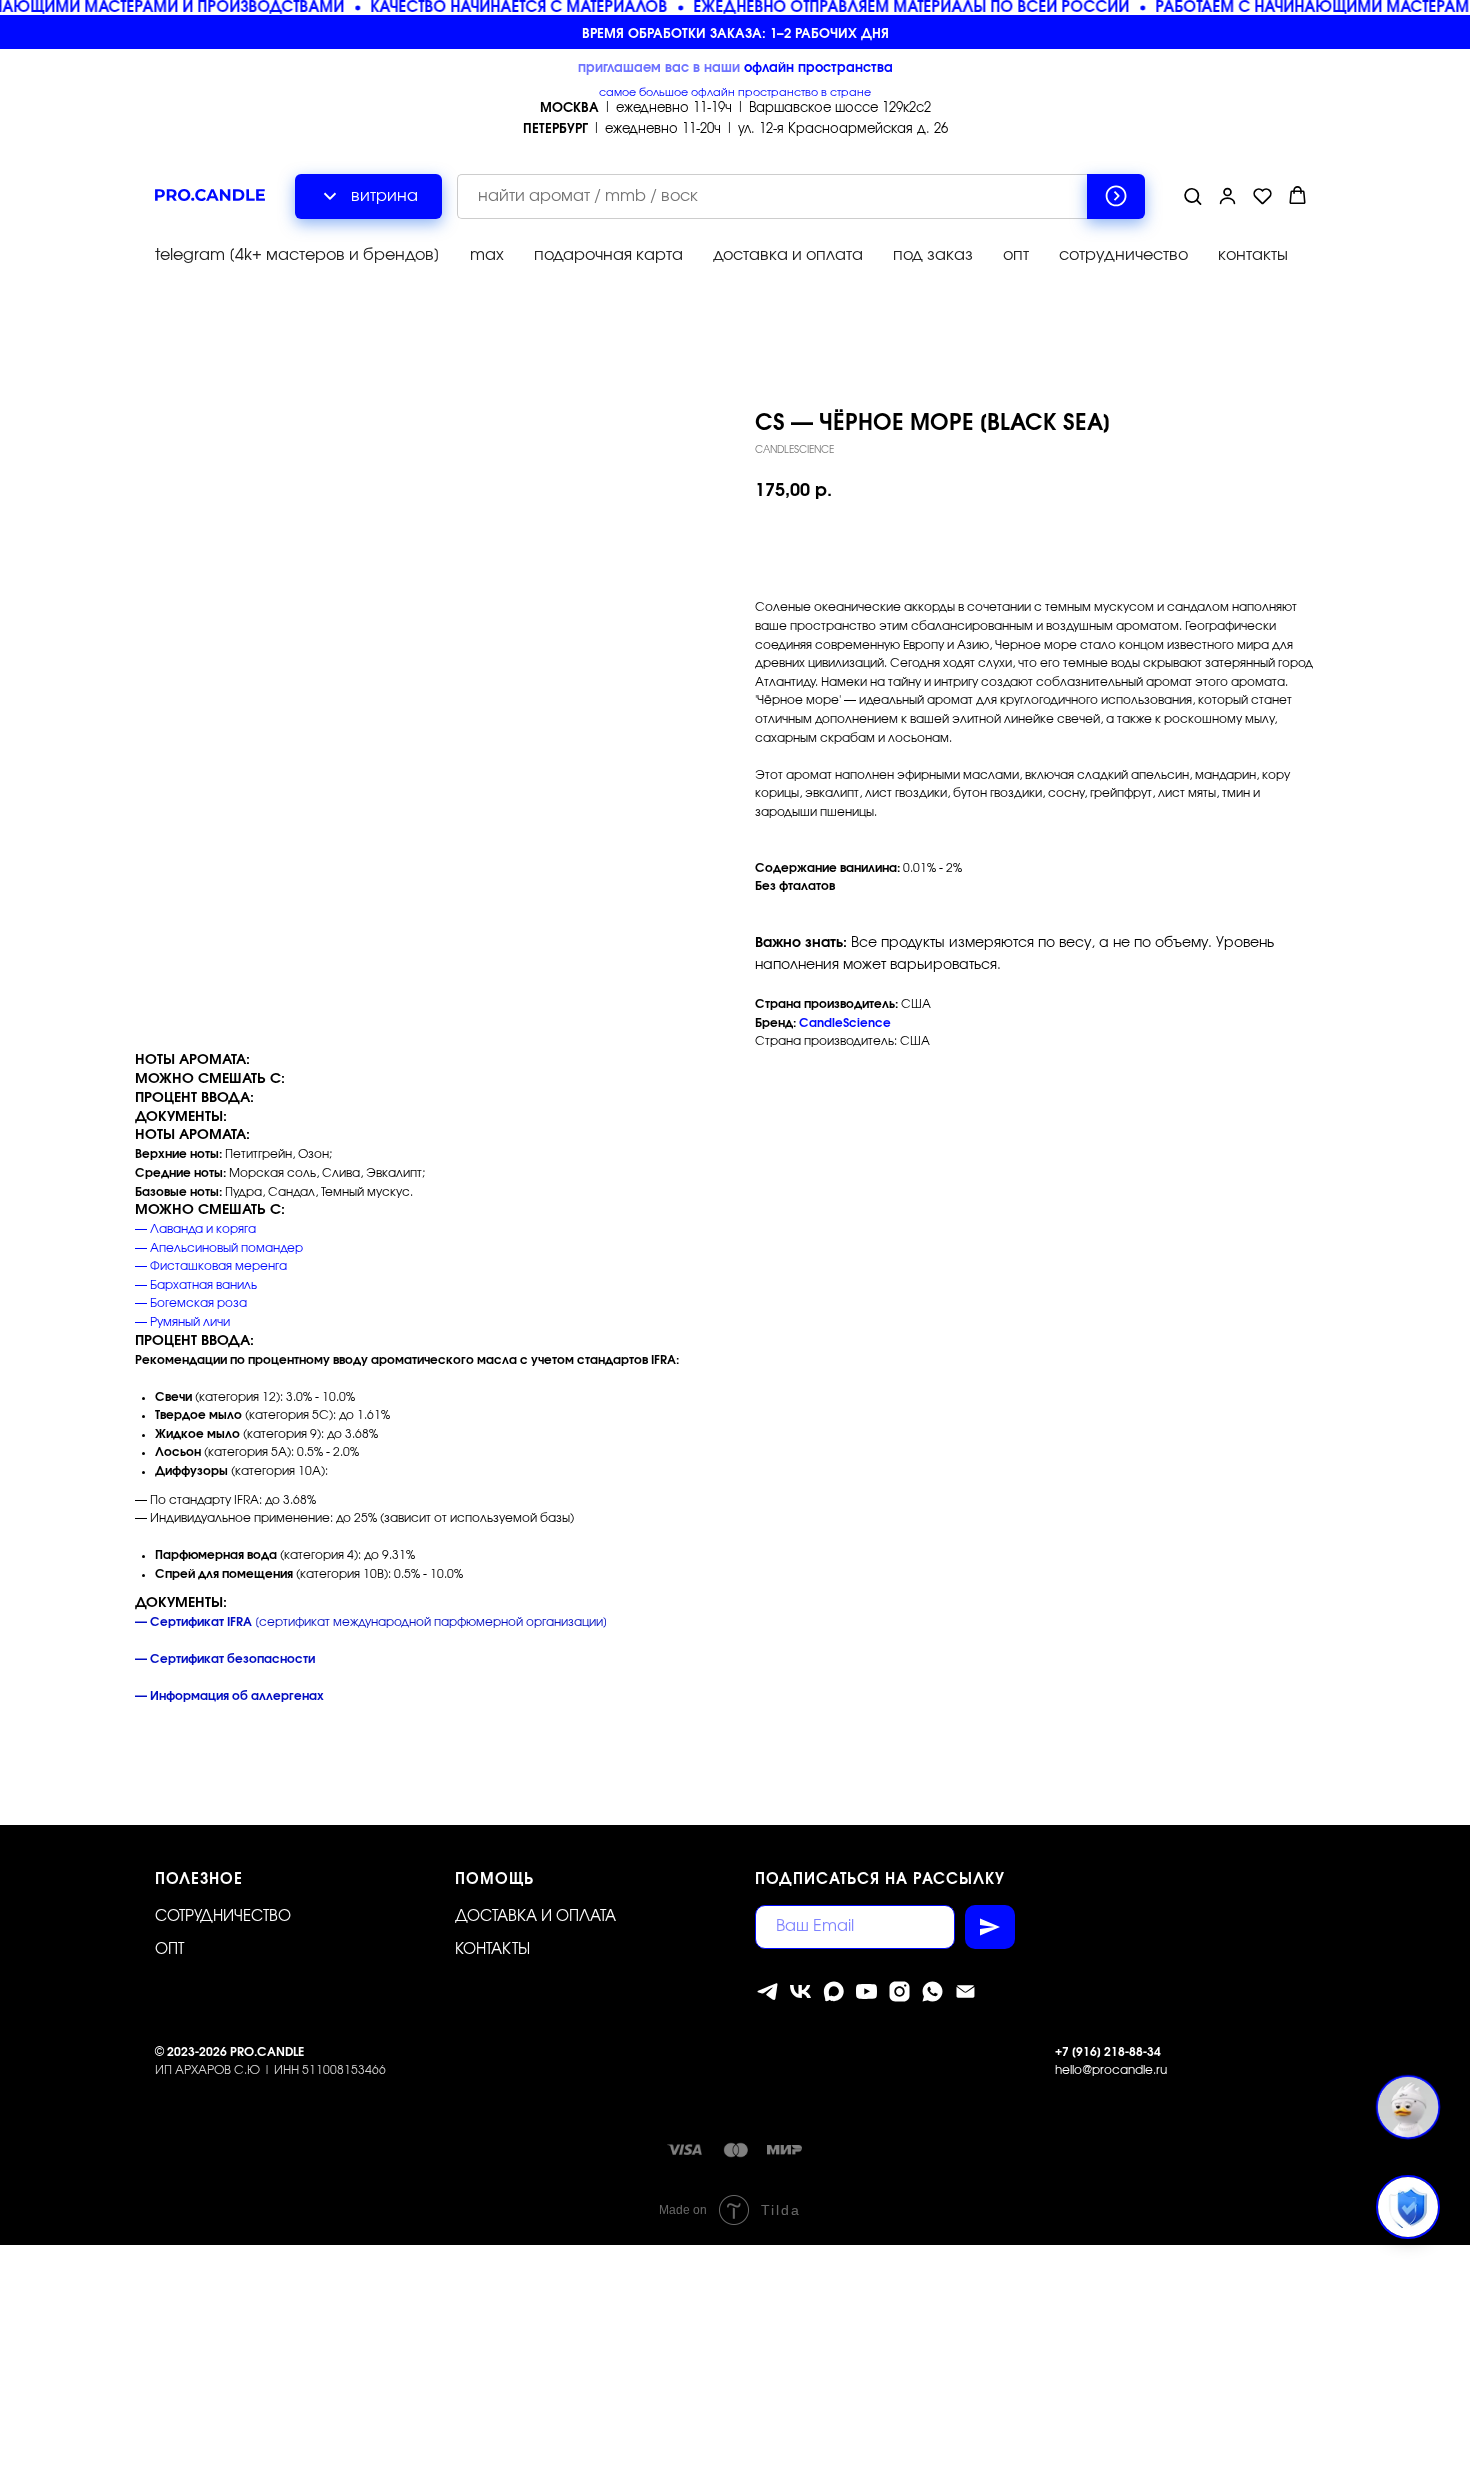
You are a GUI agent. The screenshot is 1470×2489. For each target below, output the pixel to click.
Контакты (492, 1949)
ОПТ (169, 1949)
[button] (1192, 195)
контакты (1253, 255)
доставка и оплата (788, 255)
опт (1016, 255)
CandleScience (845, 1023)
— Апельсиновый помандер (219, 1248)
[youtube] (866, 1991)
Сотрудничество (223, 1916)
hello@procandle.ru (1111, 2070)
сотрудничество (1123, 255)
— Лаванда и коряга (195, 1229)
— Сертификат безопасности (225, 1659)
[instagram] (899, 1991)
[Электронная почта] (965, 1991)
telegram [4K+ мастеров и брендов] (297, 255)
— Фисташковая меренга (211, 1266)
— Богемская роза (191, 1303)
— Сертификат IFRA (193, 1622)
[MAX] (833, 1991)
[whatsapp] (932, 1991)
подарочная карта (608, 255)
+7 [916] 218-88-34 (1108, 2052)
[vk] (800, 1991)
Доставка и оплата (535, 1916)
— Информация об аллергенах (229, 1696)
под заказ (933, 255)
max (487, 255)
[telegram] (767, 1991)
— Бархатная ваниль (196, 1285)
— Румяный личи (182, 1322)
